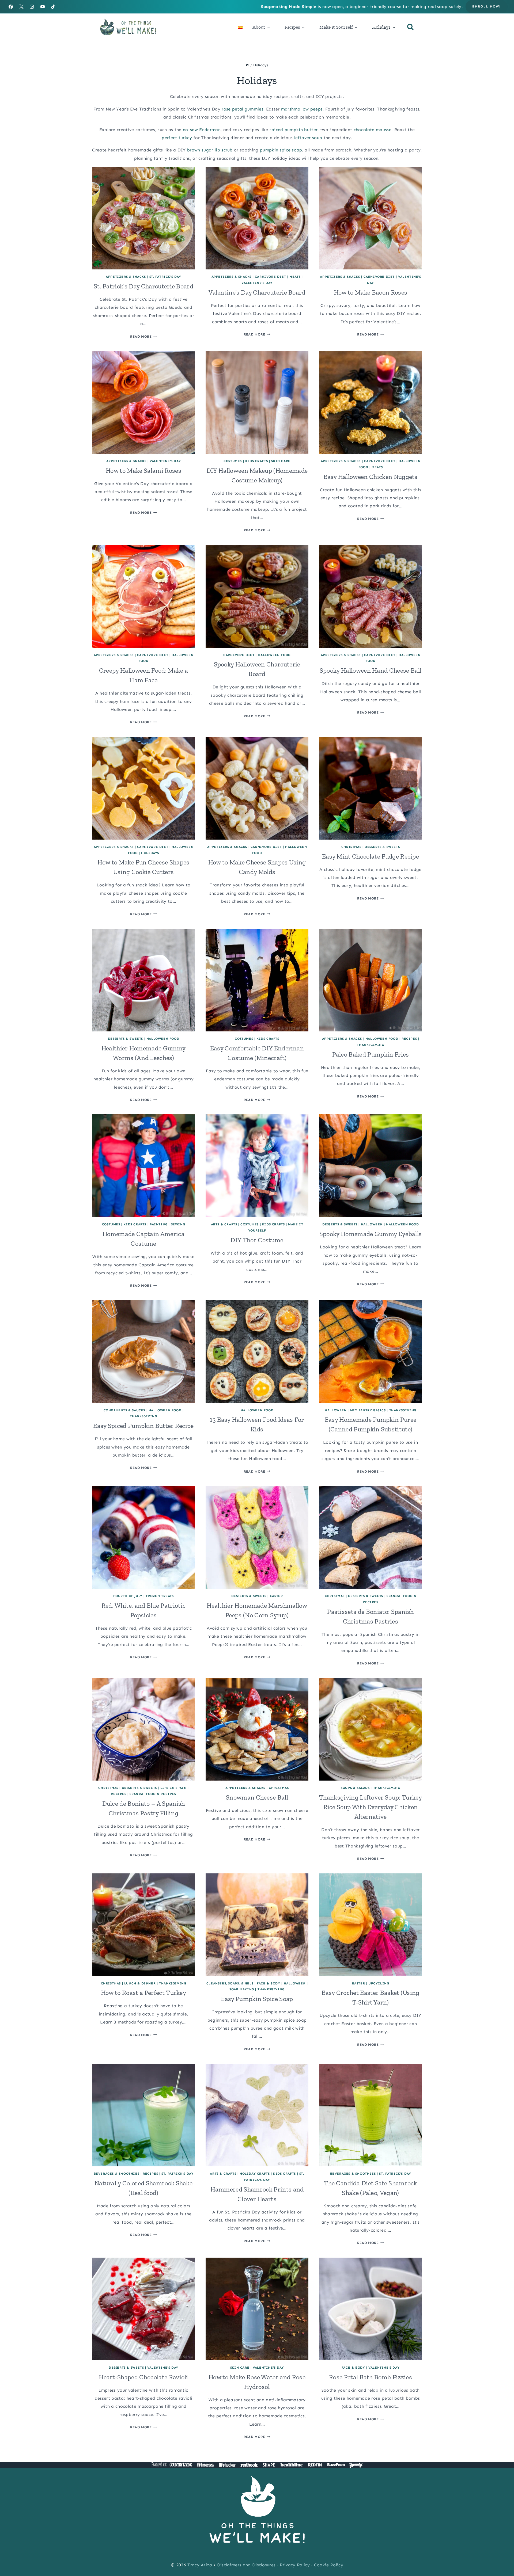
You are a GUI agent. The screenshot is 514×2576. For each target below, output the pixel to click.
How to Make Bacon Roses (371, 292)
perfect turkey (177, 138)
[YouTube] (43, 7)
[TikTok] (53, 7)
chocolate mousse (373, 130)
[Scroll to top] (502, 2556)
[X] (21, 7)
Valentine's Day (257, 283)
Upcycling (379, 1983)
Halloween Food (274, 655)
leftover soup (308, 138)
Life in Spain (173, 1788)
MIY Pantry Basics (368, 1410)
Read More (143, 336)
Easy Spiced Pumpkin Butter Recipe (143, 1426)
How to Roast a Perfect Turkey (143, 1993)
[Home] (247, 65)
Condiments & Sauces (124, 1410)
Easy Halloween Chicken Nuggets (371, 477)
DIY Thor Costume (257, 1240)
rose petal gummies (243, 109)
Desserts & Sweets (382, 847)
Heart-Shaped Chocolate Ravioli (143, 2377)
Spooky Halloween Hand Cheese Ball (371, 670)
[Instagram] (32, 7)
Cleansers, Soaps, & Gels (230, 1983)
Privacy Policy (295, 2565)
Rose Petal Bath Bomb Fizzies (371, 2377)
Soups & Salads (355, 1788)
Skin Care (281, 461)
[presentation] (143, 218)
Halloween (372, 1224)
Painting (159, 1224)
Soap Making (242, 1989)
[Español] (240, 27)
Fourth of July (128, 1596)
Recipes (409, 1039)
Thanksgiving (370, 1045)
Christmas (351, 847)
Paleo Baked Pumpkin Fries (371, 1054)
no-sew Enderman (202, 130)
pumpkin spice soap (281, 150)
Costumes (233, 461)
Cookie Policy (329, 2565)
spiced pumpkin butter (294, 130)
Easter (276, 1596)
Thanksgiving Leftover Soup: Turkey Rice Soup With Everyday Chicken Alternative (371, 1807)
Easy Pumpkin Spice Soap (257, 1999)
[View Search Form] (410, 27)
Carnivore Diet (270, 277)
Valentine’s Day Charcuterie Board (257, 292)
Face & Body (269, 1983)
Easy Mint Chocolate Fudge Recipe (371, 856)
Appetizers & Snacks (126, 277)
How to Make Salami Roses (143, 470)
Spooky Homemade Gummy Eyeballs (371, 1234)
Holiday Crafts (255, 2174)
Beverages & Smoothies (117, 2174)
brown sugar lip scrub (210, 150)
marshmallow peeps (302, 109)
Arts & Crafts (224, 1224)
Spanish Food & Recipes (153, 1794)
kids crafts (257, 461)
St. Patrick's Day (165, 277)
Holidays (150, 853)
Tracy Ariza (200, 2565)
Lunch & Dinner (140, 1983)
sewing (178, 1224)
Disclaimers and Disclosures (246, 2565)
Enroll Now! (487, 6)
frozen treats (160, 1596)
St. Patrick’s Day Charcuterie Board (143, 286)
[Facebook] (11, 7)
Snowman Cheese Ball (257, 1797)
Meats (295, 277)
